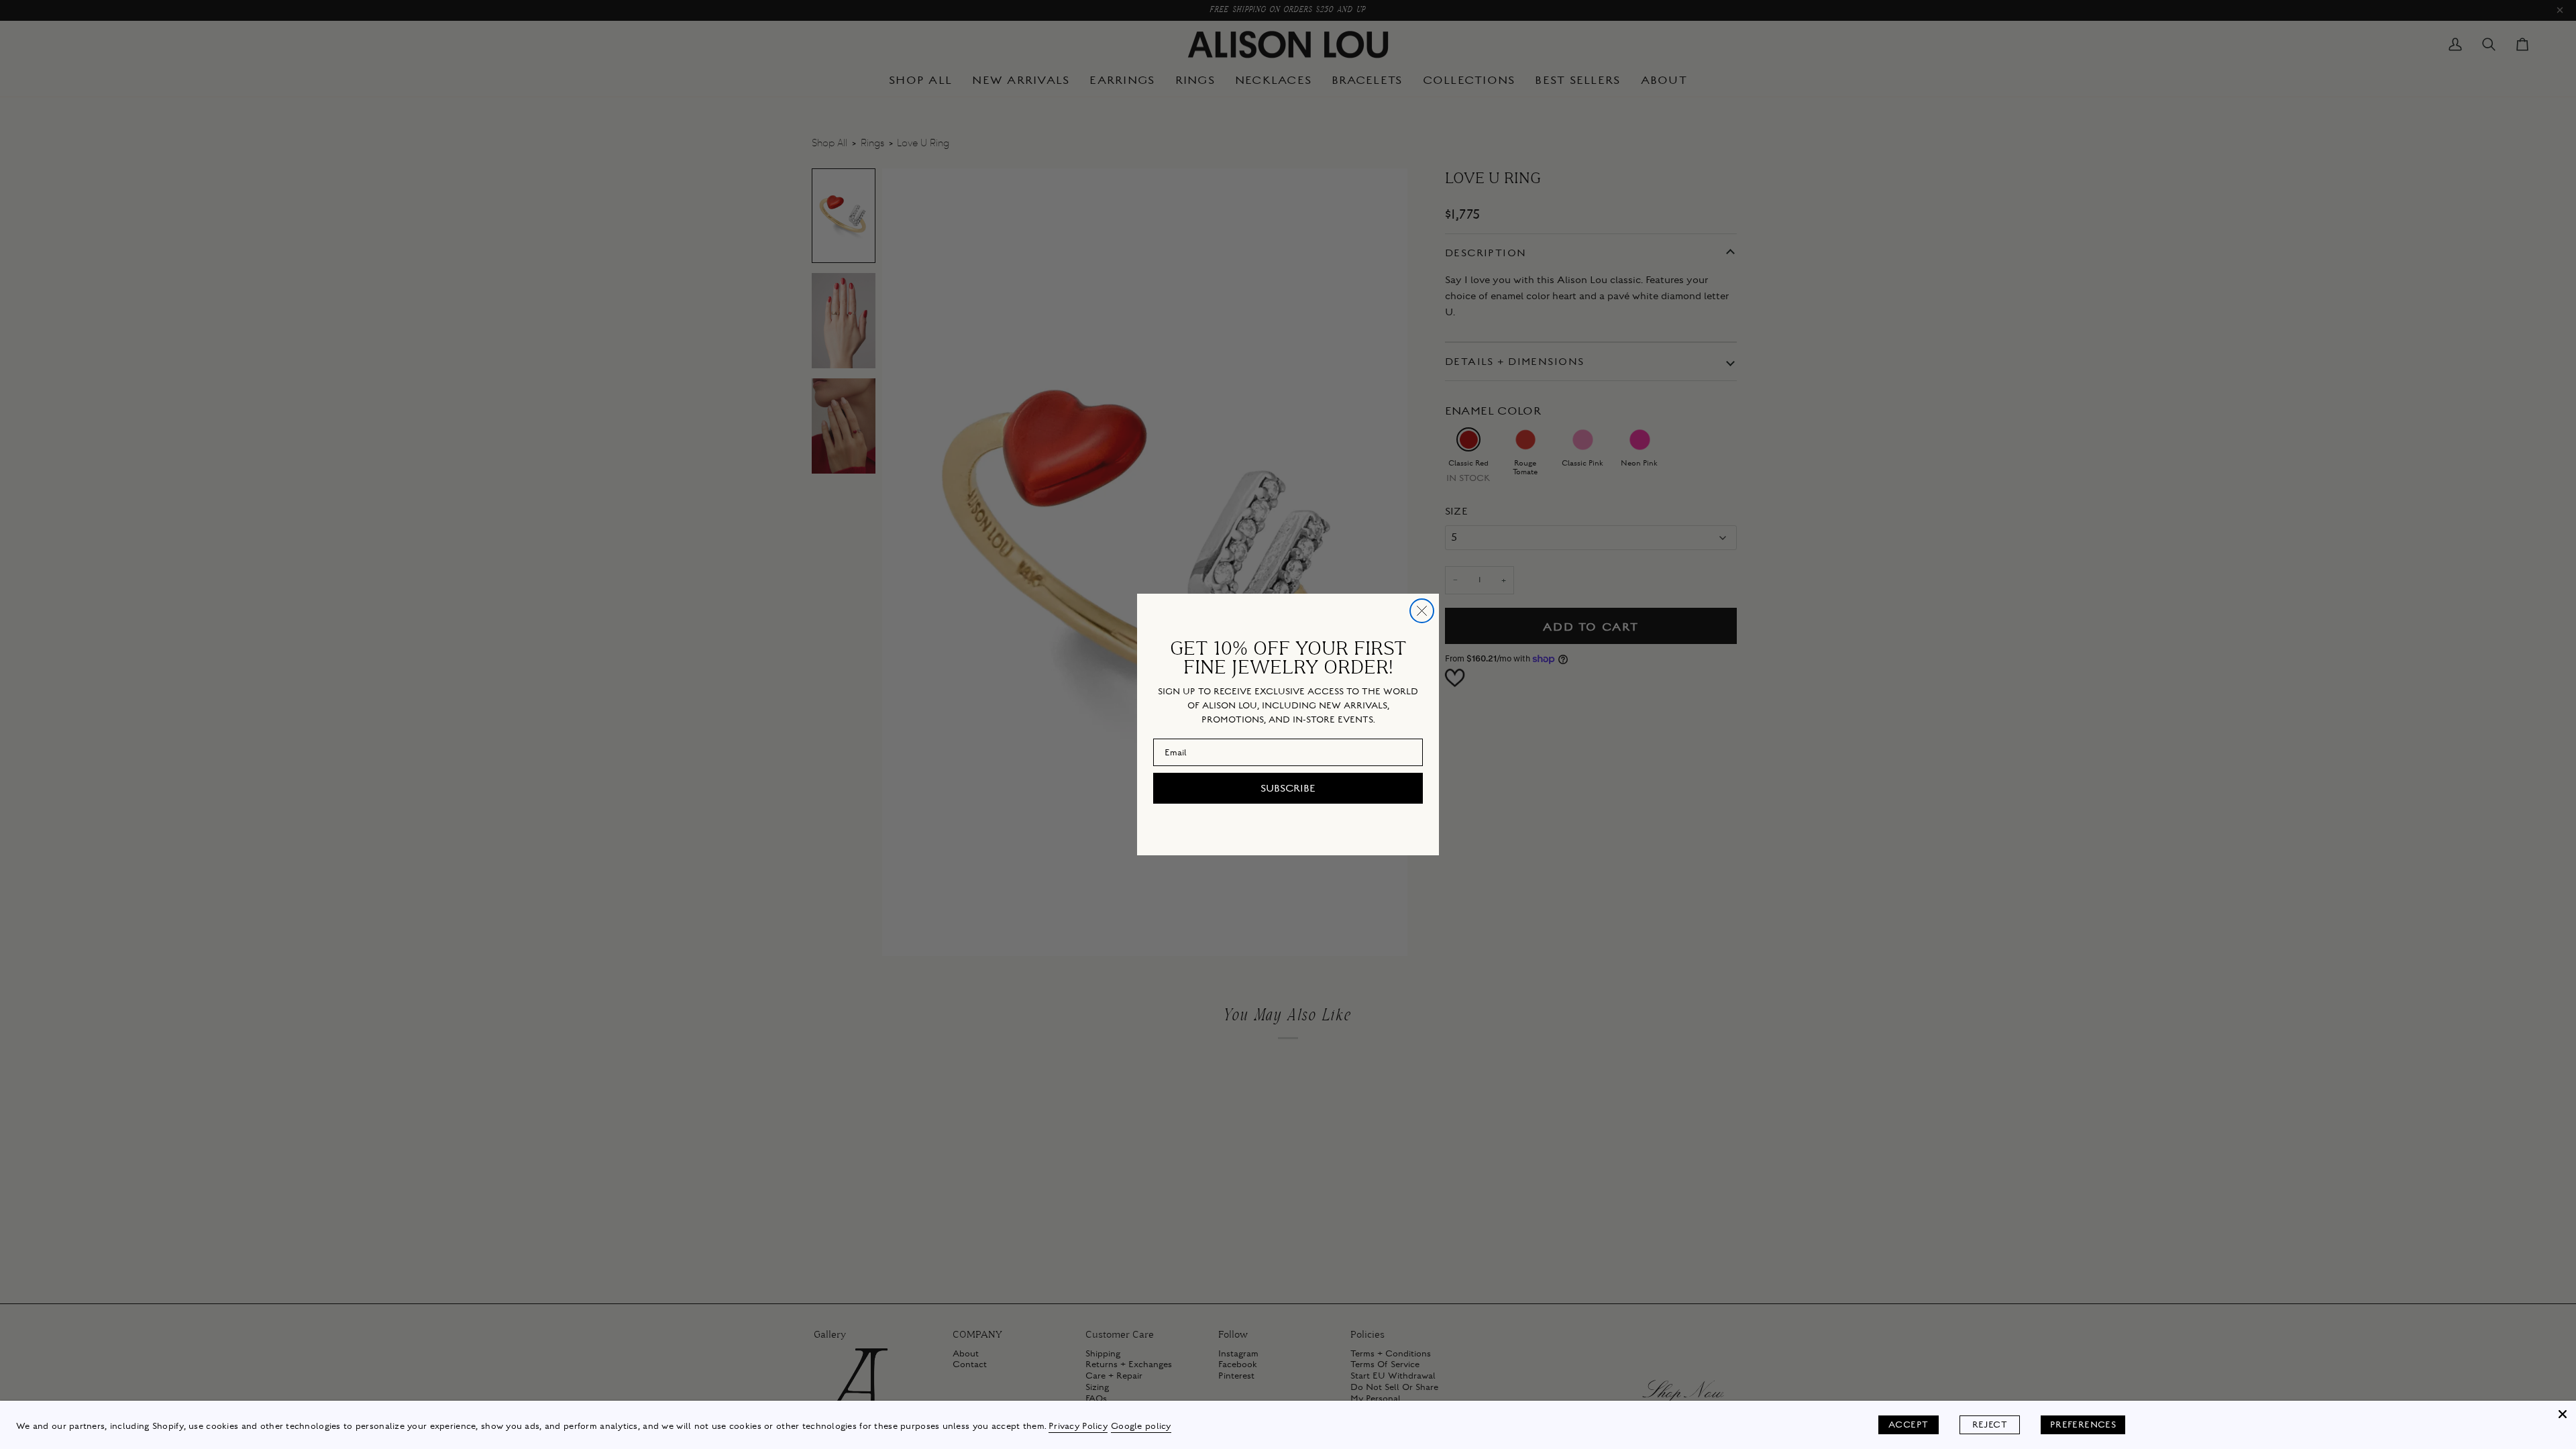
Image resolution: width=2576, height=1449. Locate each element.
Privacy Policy (1078, 1426)
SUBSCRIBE (1288, 788)
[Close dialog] (1422, 611)
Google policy (1141, 1426)
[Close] (2563, 1414)
